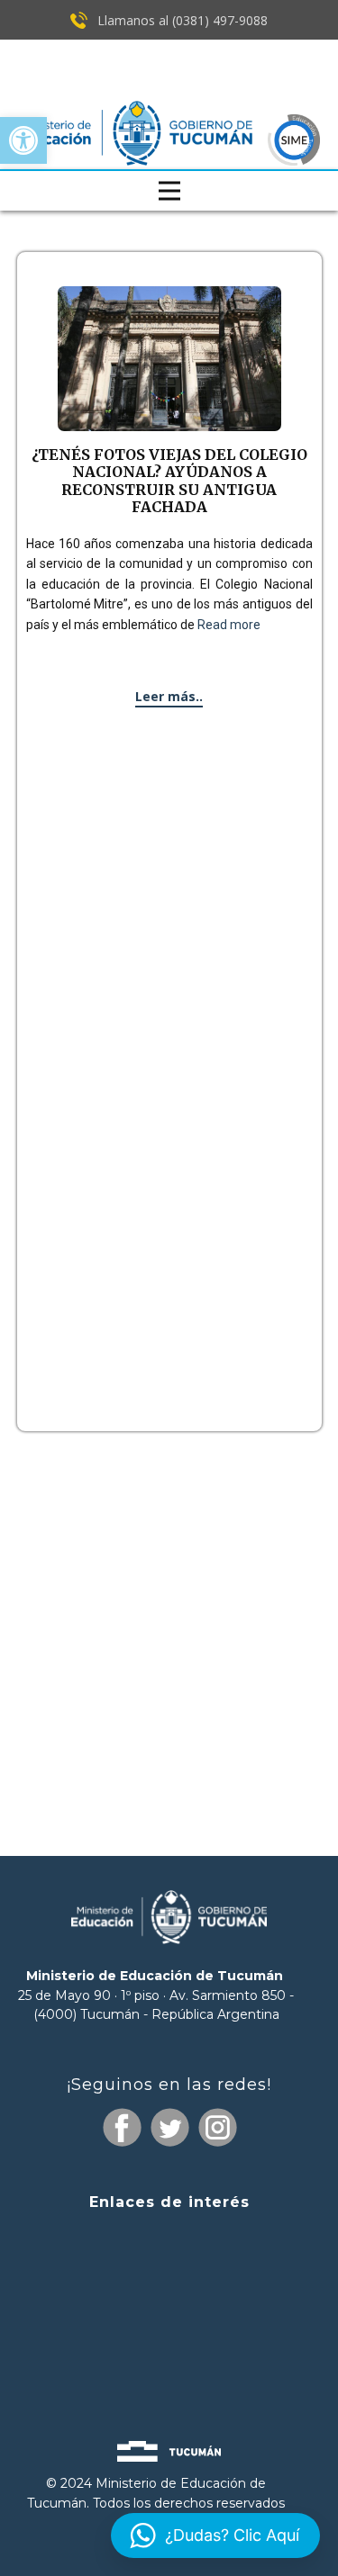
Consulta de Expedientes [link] (169, 2238)
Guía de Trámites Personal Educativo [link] (169, 2370)
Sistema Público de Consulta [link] (169, 2274)
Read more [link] (229, 625)
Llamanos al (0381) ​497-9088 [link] (181, 20)
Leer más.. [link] (169, 696)
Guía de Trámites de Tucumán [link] (169, 2305)
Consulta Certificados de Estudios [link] (169, 2339)
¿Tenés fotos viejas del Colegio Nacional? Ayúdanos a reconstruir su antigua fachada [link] (169, 481)
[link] (23, 140)
